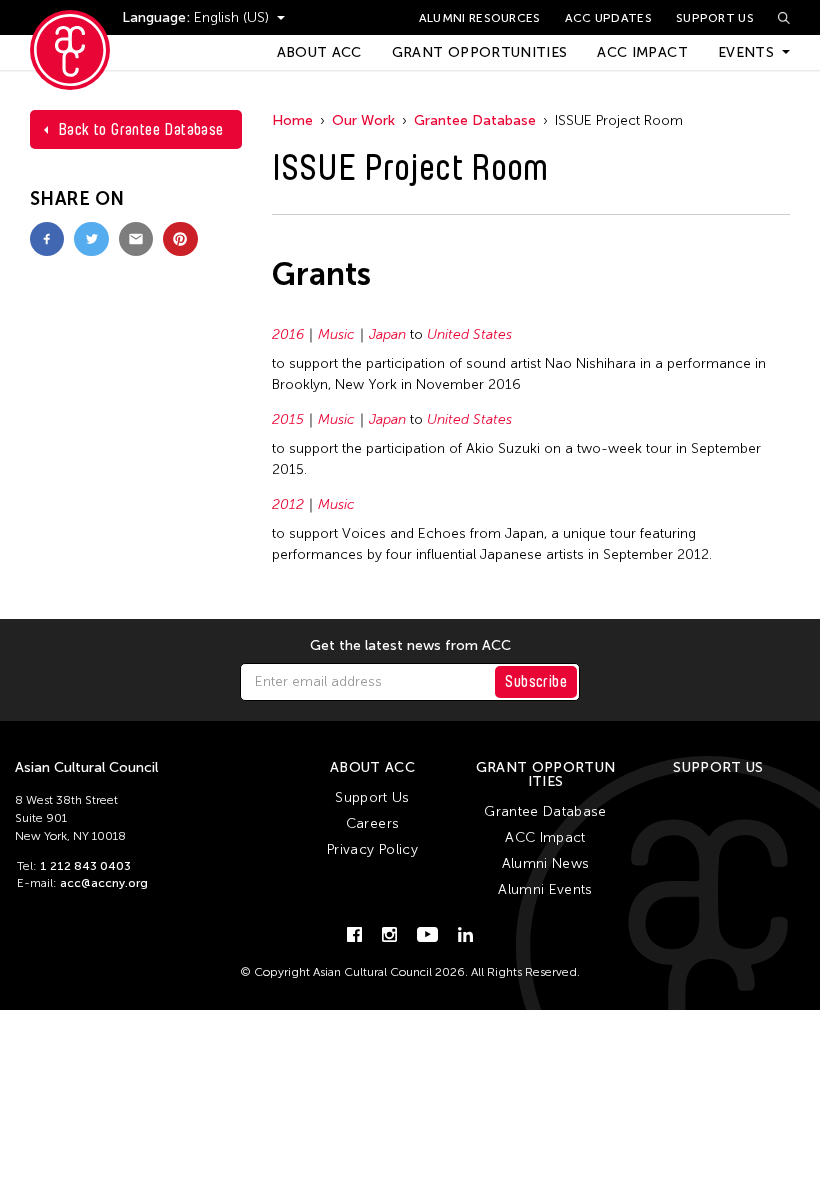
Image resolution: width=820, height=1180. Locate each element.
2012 (288, 504)
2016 (288, 334)
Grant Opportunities (480, 52)
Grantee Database (475, 120)
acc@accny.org (104, 883)
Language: (158, 17)
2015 (288, 419)
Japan (387, 334)
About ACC (319, 52)
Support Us (715, 18)
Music (336, 334)
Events (746, 52)
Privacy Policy (372, 849)
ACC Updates (608, 18)
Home (292, 120)
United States (469, 334)
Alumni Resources (480, 18)
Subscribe (536, 681)
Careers (372, 823)
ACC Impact (642, 52)
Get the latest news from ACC (410, 646)
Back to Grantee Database (141, 129)
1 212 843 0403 (85, 866)
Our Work (363, 120)
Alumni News (546, 863)
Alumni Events (545, 889)
